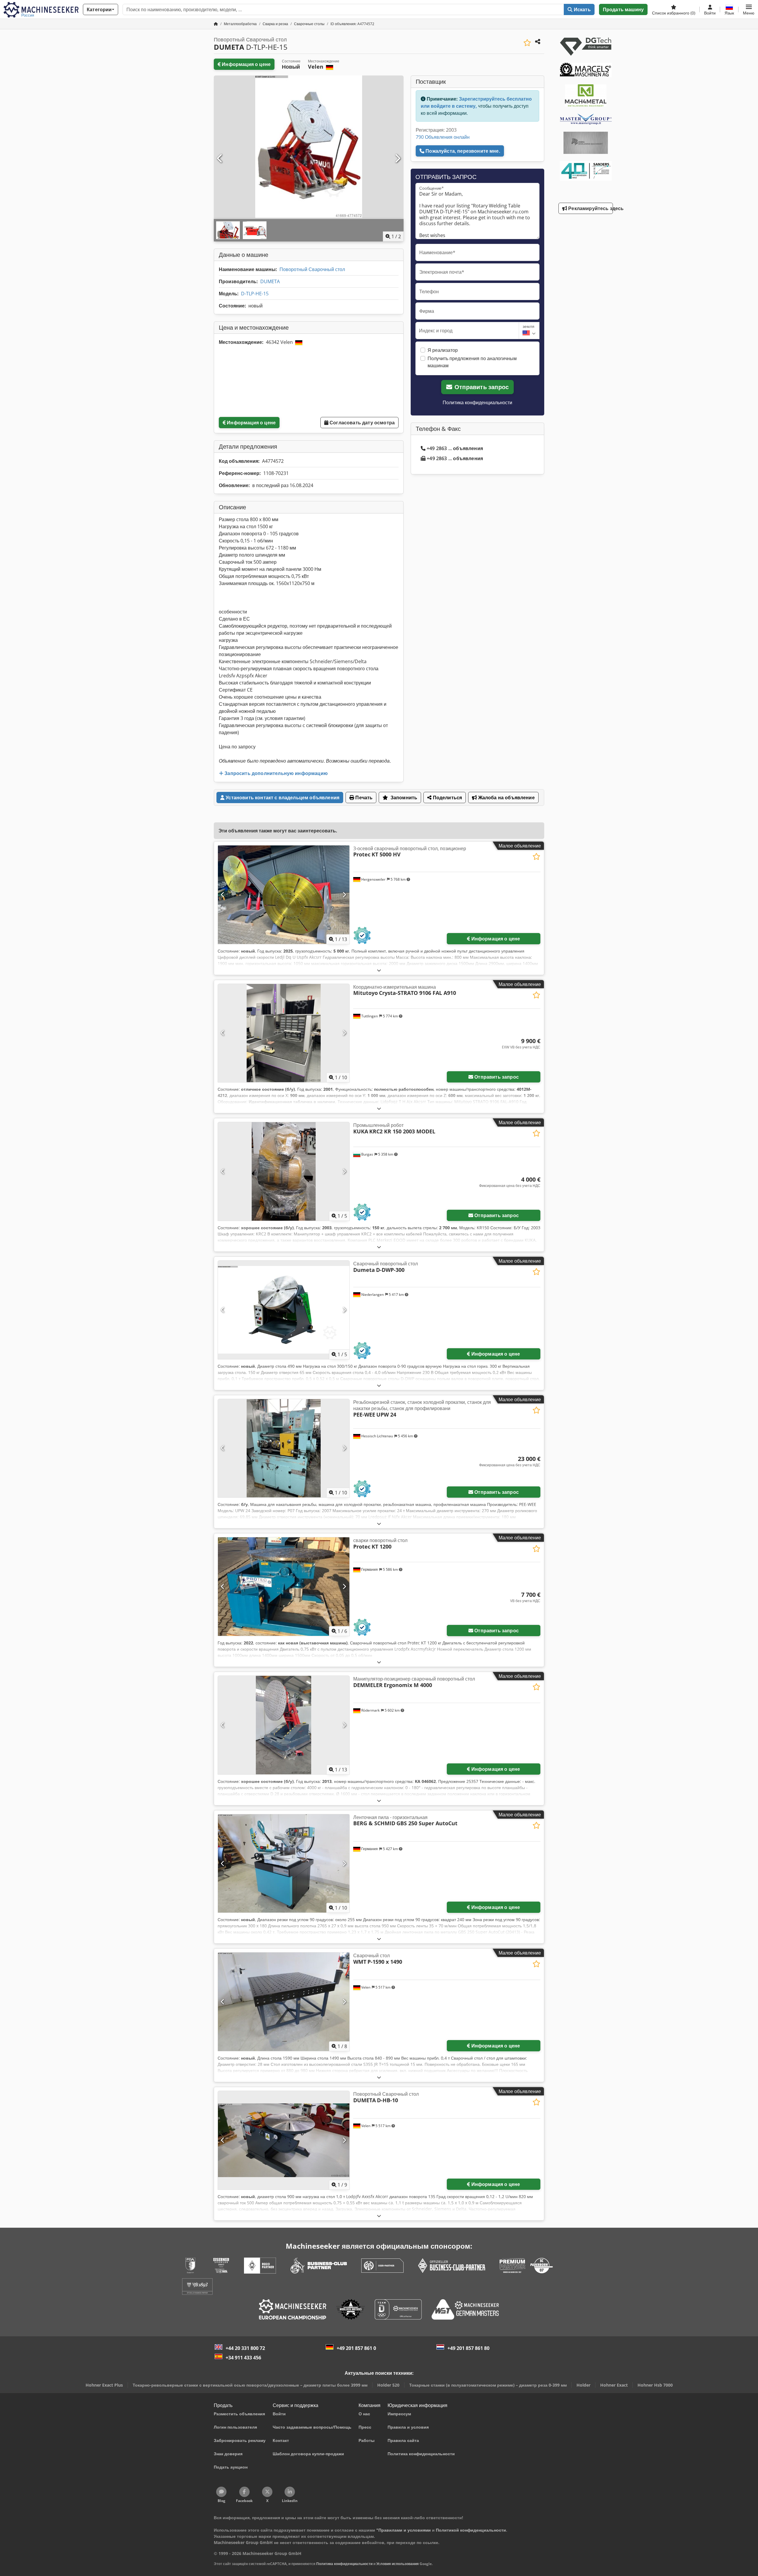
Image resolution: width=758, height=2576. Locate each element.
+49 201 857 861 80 (468, 2348)
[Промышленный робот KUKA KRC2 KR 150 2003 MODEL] (284, 1171)
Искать (582, 9)
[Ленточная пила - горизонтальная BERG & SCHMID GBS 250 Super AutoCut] (284, 1864)
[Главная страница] (216, 24)
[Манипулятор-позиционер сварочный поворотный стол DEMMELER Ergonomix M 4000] (284, 1725)
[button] (749, 9)
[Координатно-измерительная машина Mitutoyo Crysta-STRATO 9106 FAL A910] (284, 1033)
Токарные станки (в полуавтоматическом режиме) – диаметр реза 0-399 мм (488, 2385)
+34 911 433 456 (243, 2358)
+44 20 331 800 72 (245, 2348)
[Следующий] (397, 159)
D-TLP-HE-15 (255, 294)
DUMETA (270, 281)
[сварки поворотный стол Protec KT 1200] (284, 1587)
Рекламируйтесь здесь (590, 208)
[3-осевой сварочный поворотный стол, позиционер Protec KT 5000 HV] (284, 895)
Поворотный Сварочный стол (312, 269)
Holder (583, 2385)
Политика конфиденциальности (477, 402)
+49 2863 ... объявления (455, 448)
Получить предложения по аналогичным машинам (472, 362)
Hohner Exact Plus (104, 2385)
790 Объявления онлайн (443, 137)
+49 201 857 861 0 (356, 2348)
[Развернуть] (379, 970)
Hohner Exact (614, 2385)
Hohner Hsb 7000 (655, 2385)
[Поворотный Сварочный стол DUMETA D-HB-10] (284, 2140)
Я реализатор (443, 350)
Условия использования (398, 2564)
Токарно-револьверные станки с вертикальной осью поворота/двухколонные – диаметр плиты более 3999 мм (250, 2385)
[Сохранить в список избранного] (527, 43)
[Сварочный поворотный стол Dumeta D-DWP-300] (284, 1310)
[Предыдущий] (220, 159)
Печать (363, 798)
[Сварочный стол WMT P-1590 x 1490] (284, 2002)
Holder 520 (388, 2385)
